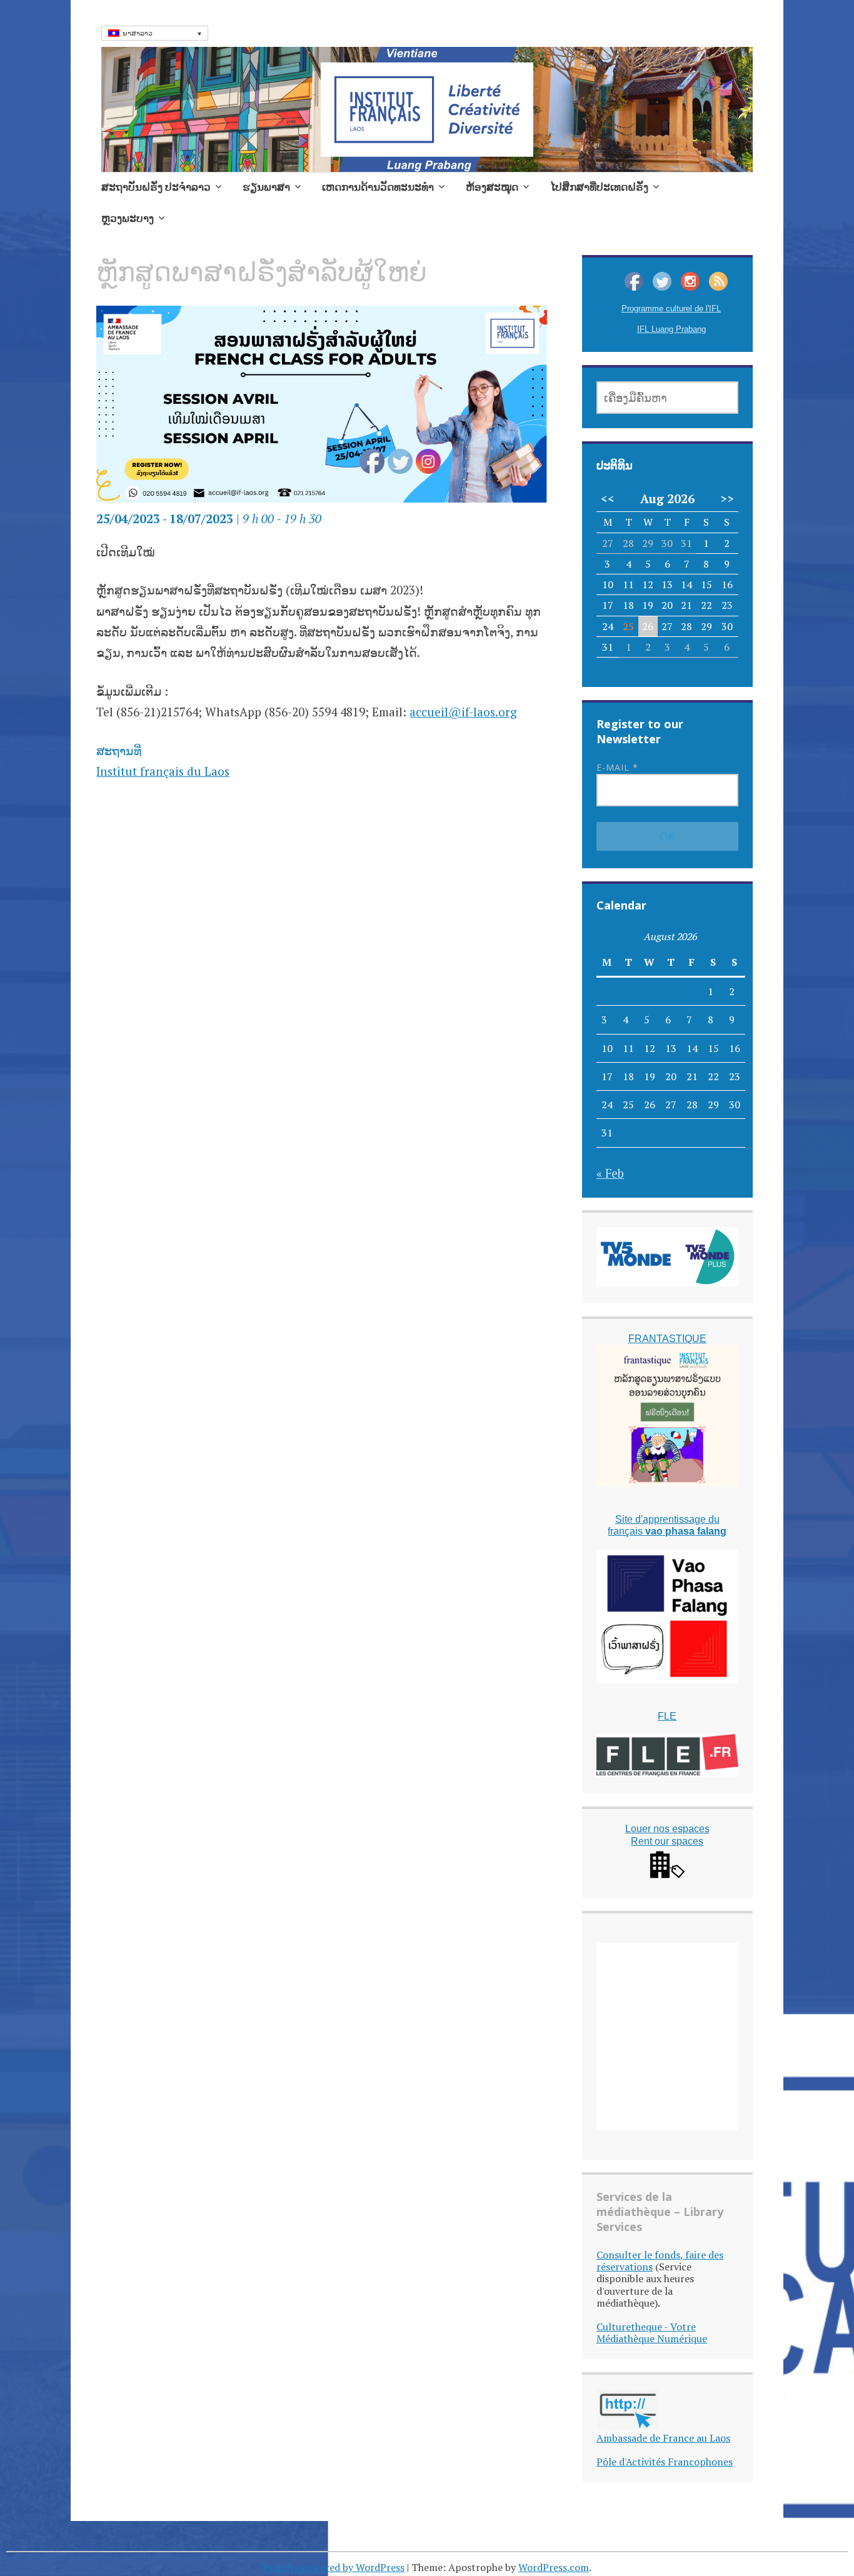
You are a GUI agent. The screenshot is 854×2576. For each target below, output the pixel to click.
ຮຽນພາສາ (266, 187)
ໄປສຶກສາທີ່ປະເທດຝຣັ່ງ (599, 187)
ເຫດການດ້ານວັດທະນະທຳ (378, 187)
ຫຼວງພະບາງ (128, 218)
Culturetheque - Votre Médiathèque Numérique (652, 2333)
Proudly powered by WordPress (334, 2567)
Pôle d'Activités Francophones (665, 2462)
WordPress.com (554, 2567)
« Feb (610, 1173)
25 (628, 626)
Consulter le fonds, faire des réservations (660, 2261)
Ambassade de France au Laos (663, 2438)
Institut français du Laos (163, 771)
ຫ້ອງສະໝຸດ (492, 187)
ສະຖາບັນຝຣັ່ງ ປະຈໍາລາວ (156, 187)
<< (608, 499)
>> (727, 499)
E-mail (617, 767)
